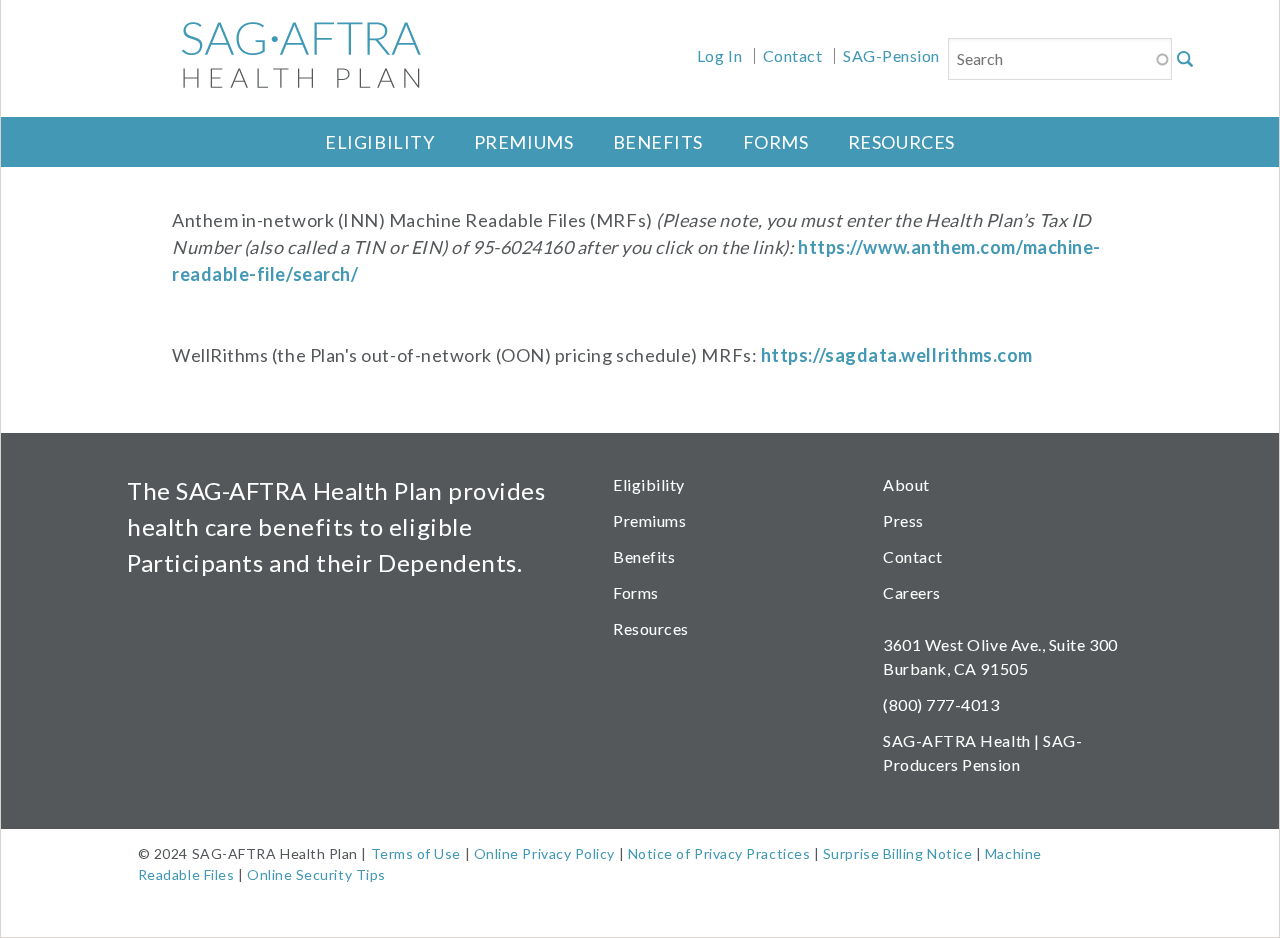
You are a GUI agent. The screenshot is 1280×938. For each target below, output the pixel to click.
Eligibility (379, 142)
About (906, 484)
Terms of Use (416, 853)
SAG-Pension (891, 55)
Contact (793, 55)
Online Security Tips (316, 874)
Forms (776, 142)
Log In (719, 55)
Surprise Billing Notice (897, 853)
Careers (912, 592)
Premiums (523, 142)
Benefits (658, 142)
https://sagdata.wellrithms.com (897, 355)
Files (217, 874)
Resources (901, 142)
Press (903, 520)
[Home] (287, 55)
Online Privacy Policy (544, 853)
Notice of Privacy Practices (719, 853)
